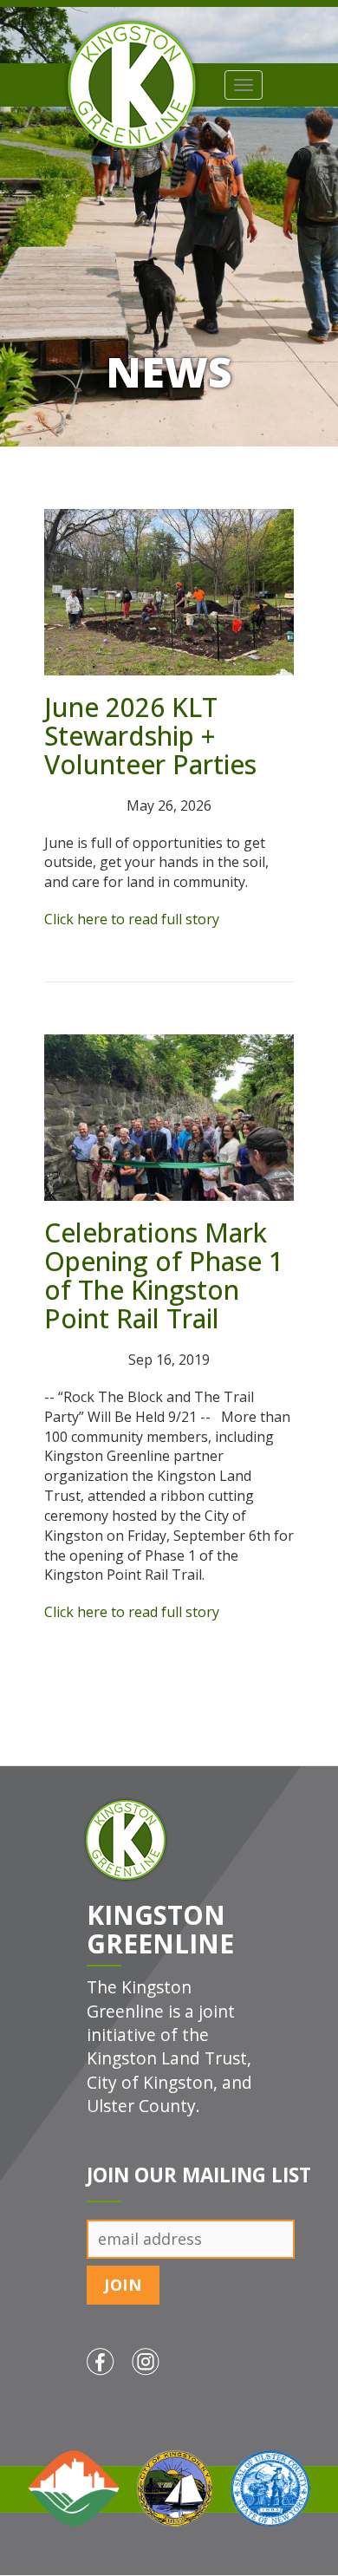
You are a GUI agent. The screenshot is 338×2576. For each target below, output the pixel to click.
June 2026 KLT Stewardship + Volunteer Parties (150, 736)
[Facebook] (109, 2388)
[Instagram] (154, 2388)
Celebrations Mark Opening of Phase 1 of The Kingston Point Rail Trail (164, 1275)
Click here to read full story (132, 919)
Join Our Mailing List (199, 2175)
